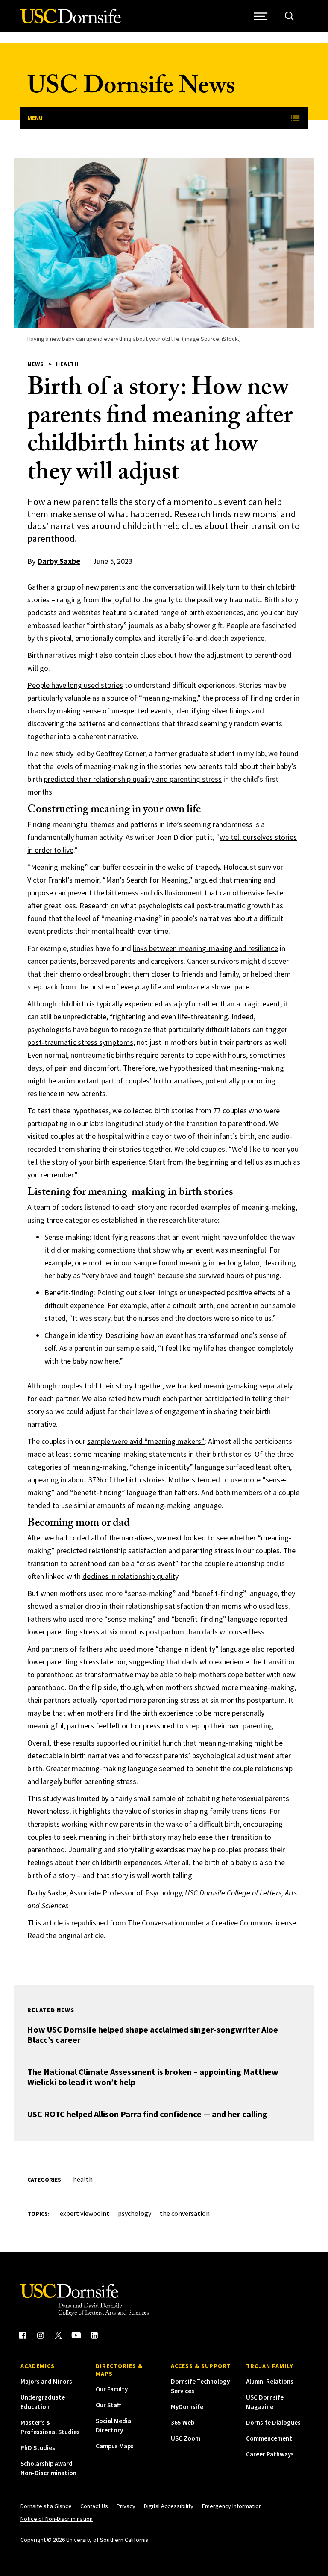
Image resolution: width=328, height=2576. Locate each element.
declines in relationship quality (130, 1576)
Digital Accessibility (169, 2506)
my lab (254, 753)
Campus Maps (115, 2446)
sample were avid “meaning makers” (146, 1441)
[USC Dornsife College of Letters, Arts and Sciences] (71, 21)
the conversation (185, 2213)
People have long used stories (75, 685)
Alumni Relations (270, 2381)
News (36, 364)
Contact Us (94, 2506)
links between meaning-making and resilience (205, 948)
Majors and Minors (46, 2381)
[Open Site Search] (289, 16)
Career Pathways (270, 2454)
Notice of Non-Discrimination (57, 2519)
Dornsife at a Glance (46, 2506)
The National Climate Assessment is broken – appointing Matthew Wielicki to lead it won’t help (153, 2077)
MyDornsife (187, 2407)
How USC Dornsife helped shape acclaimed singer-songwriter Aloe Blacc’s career (153, 2035)
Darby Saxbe (59, 561)
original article (81, 1935)
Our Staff (108, 2405)
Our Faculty (112, 2389)
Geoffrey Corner (120, 753)
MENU (35, 118)
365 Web (183, 2422)
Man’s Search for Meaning (147, 880)
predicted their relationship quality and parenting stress (133, 779)
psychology (135, 2213)
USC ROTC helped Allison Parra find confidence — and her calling (147, 2114)
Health (67, 364)
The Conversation (156, 1923)
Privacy (126, 2506)
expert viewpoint (85, 2213)
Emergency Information (232, 2506)
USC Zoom (186, 2438)
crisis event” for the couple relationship (202, 1563)
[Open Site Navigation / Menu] (261, 16)
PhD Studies (38, 2448)
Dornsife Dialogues (273, 2422)
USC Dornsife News (131, 89)
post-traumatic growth (233, 905)
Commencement (269, 2438)
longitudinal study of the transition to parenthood (186, 1123)
